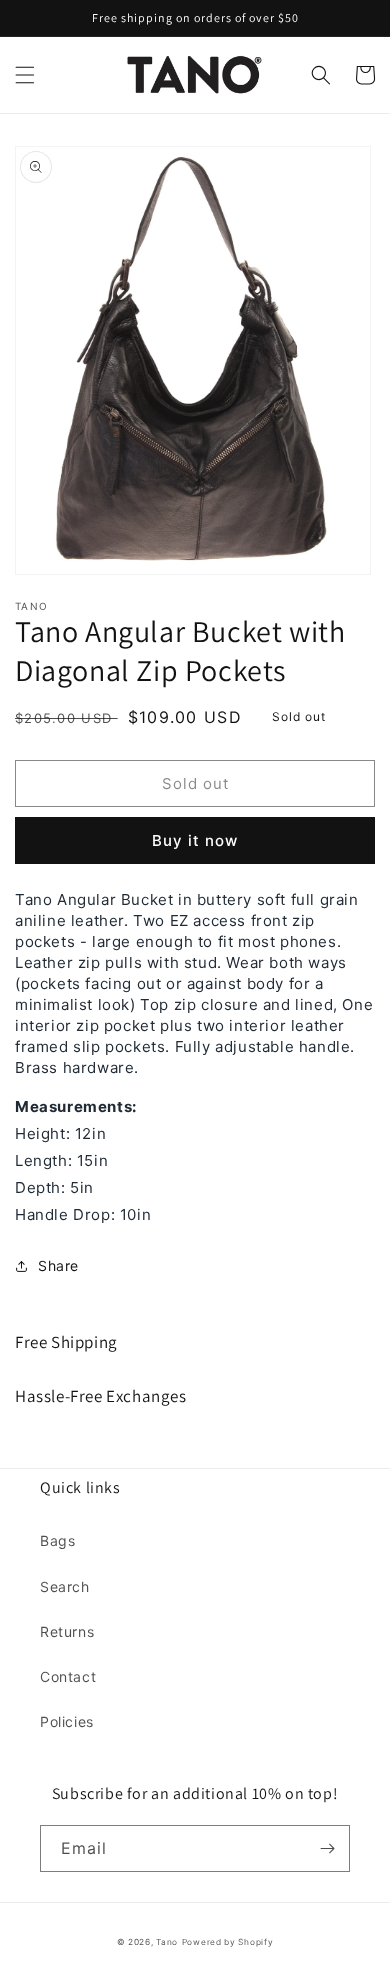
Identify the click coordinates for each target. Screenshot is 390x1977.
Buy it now (195, 840)
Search (65, 1586)
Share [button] (58, 1265)
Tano (167, 1942)
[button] (25, 75)
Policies (67, 1721)
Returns (67, 1631)
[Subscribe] (327, 1848)
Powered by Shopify (228, 1942)
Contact (68, 1676)
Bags (57, 1540)
